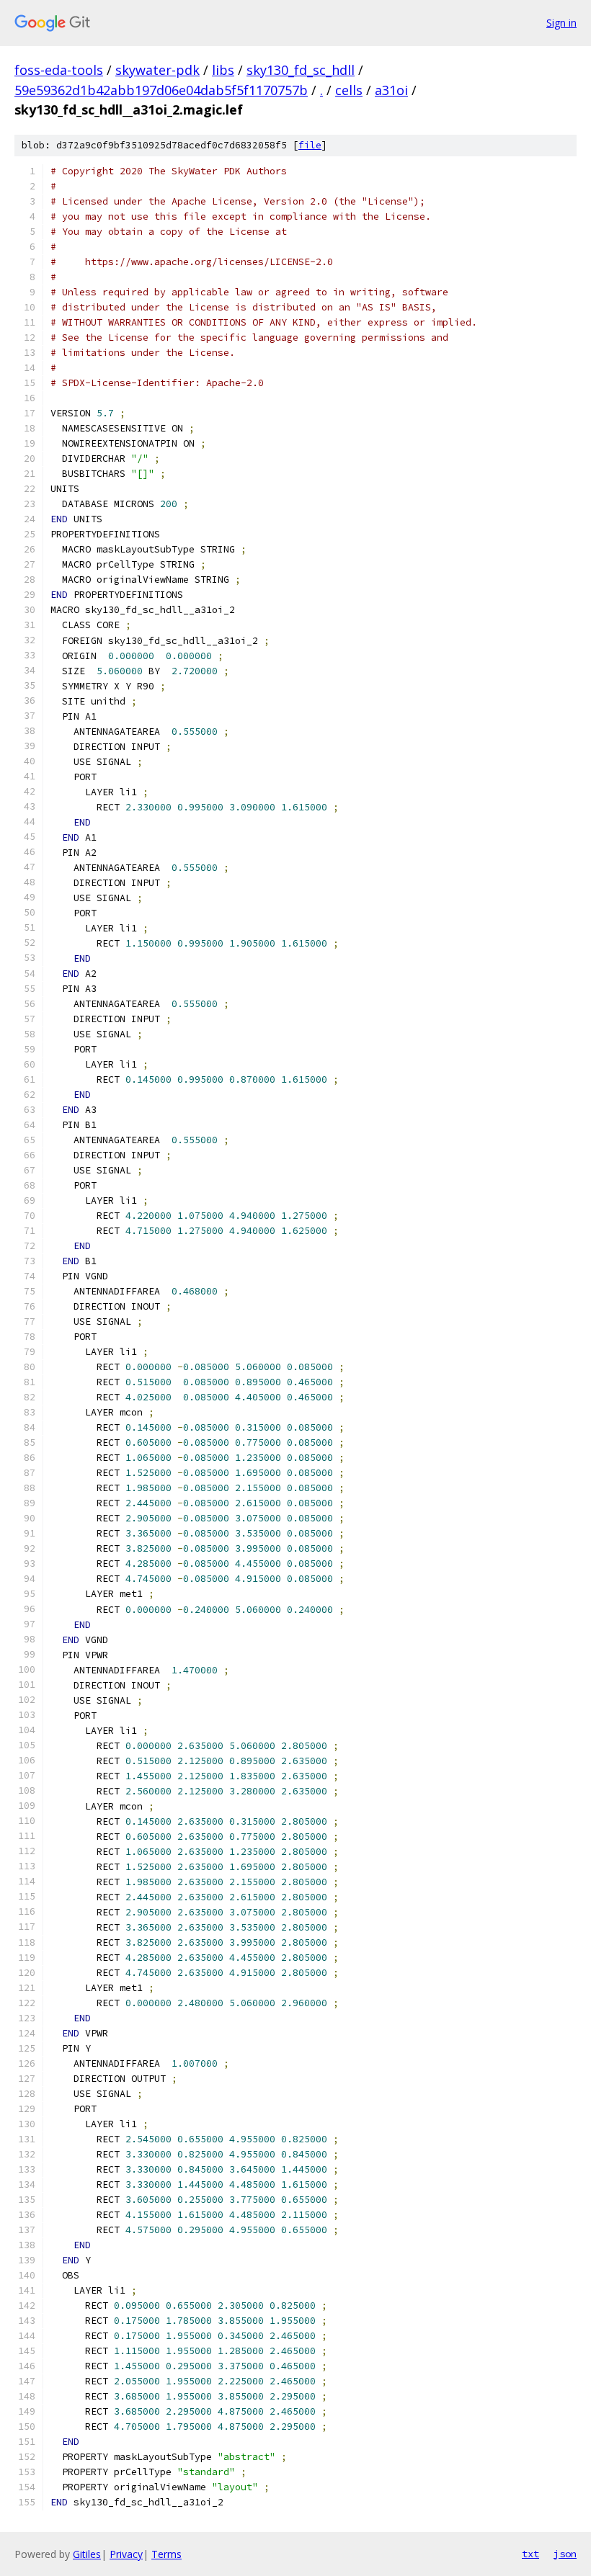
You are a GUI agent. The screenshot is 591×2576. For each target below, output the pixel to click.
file (310, 145)
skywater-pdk (157, 70)
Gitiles (87, 2554)
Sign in (561, 23)
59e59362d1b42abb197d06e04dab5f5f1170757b (161, 90)
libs (223, 70)
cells (349, 90)
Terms (166, 2554)
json (565, 2554)
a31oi (391, 90)
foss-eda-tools (59, 70)
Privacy (126, 2554)
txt (530, 2554)
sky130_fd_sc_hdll (301, 70)
